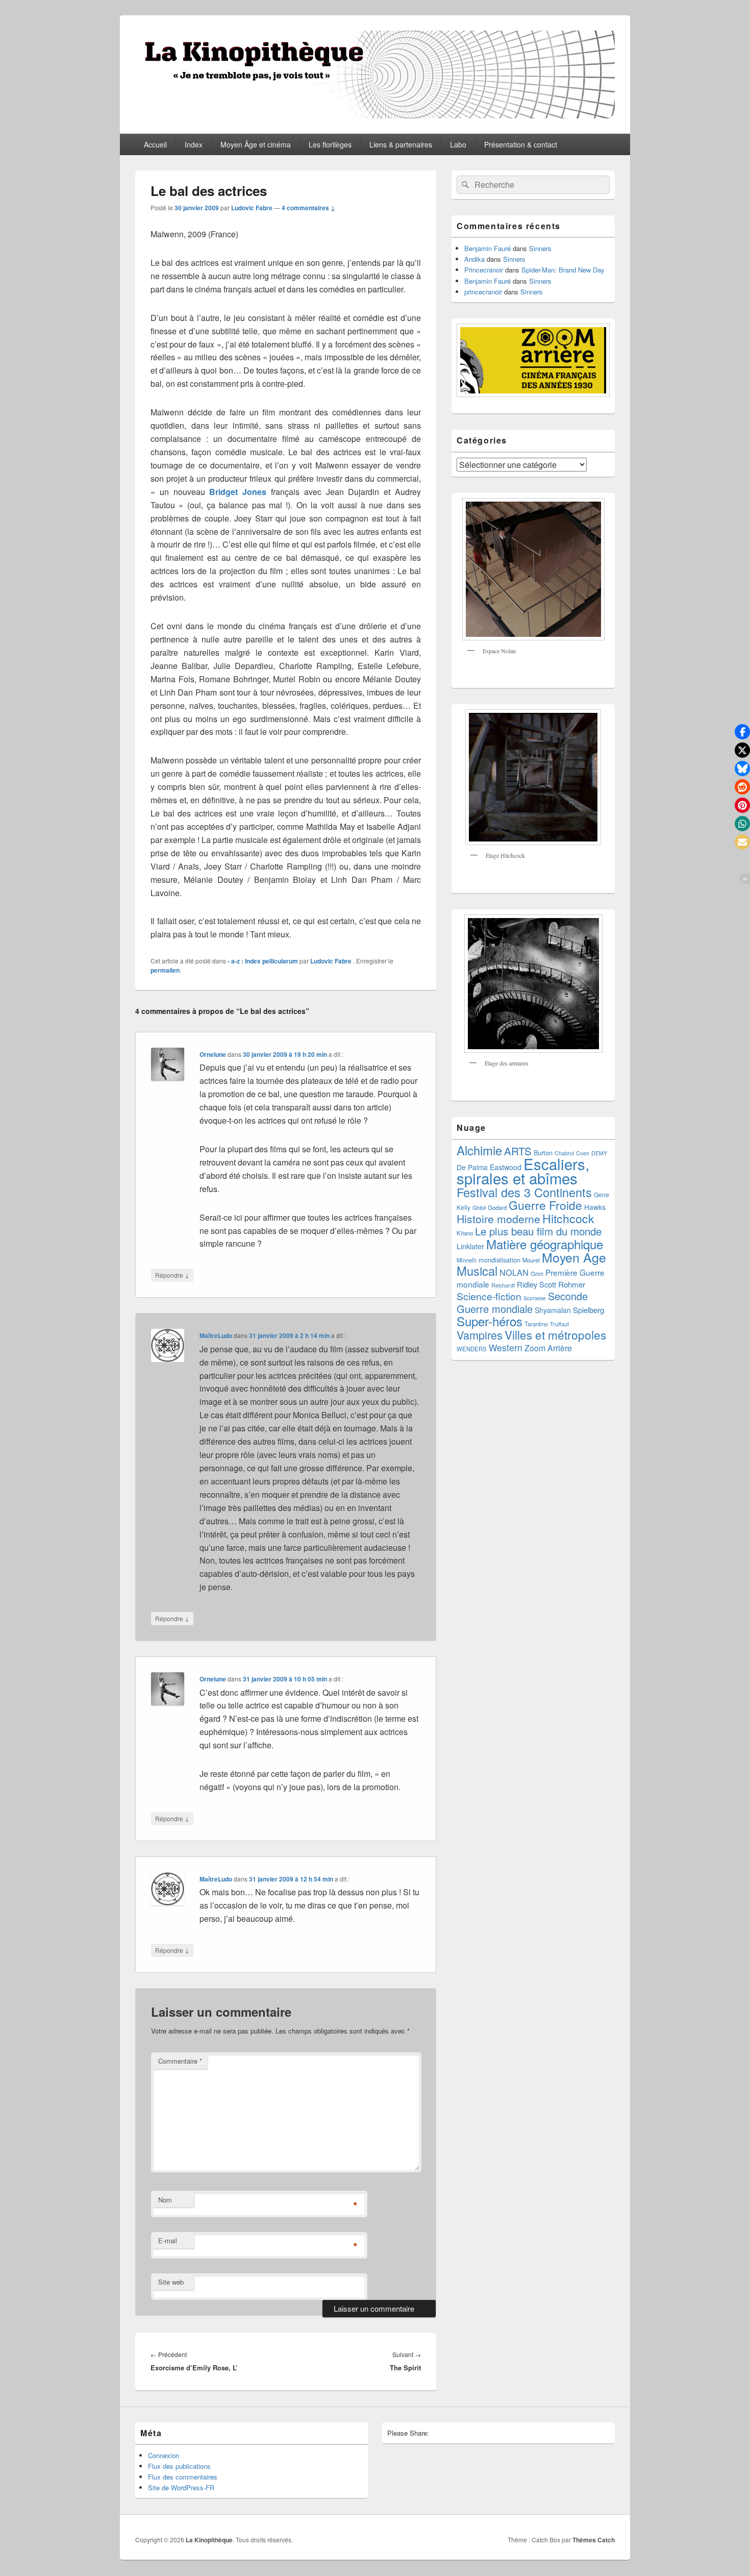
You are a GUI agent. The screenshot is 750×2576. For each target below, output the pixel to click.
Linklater (470, 1246)
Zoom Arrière (548, 1348)
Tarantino (536, 1324)
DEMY (599, 1153)
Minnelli (467, 1260)
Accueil (155, 144)
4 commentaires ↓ (308, 208)
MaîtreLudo (216, 1335)
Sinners (540, 248)
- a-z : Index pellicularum (263, 961)
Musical (477, 1271)
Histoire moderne (498, 1219)
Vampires (480, 1335)
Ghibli (479, 1208)
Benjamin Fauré (487, 248)
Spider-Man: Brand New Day (563, 270)
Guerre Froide (545, 1205)
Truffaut (559, 1324)
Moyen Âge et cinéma (256, 144)
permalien (165, 970)
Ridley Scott (536, 1284)
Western (506, 1347)
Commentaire (180, 2061)
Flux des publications (179, 2466)
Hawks (595, 1207)
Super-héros (490, 1321)
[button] (742, 732)
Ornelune (213, 1054)
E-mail (168, 2240)
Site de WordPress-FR (181, 2487)
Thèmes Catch (594, 2540)
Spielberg (589, 1310)
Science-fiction (489, 1296)
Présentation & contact (521, 144)
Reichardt (503, 1285)
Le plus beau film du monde (538, 1231)
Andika (474, 259)
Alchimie (479, 1150)
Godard (497, 1207)
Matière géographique (545, 1244)
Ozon (537, 1273)
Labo (458, 144)
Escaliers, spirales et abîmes (523, 1171)
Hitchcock (568, 1218)
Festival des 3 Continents (524, 1192)
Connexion (164, 2455)
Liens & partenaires (401, 144)
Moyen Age (574, 1257)
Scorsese (535, 1298)
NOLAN (514, 1272)
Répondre (172, 1275)
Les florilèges (330, 144)
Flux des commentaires (183, 2477)
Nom (165, 2200)
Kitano (465, 1233)
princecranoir (483, 292)
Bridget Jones (238, 492)
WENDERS (472, 1349)
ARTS (518, 1151)
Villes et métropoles (555, 1334)
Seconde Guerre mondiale (522, 1302)
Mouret (531, 1260)
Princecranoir (484, 270)
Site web (171, 2282)
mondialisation (499, 1260)
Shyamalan (553, 1310)
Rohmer (572, 1284)
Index (194, 144)
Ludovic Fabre (252, 208)
